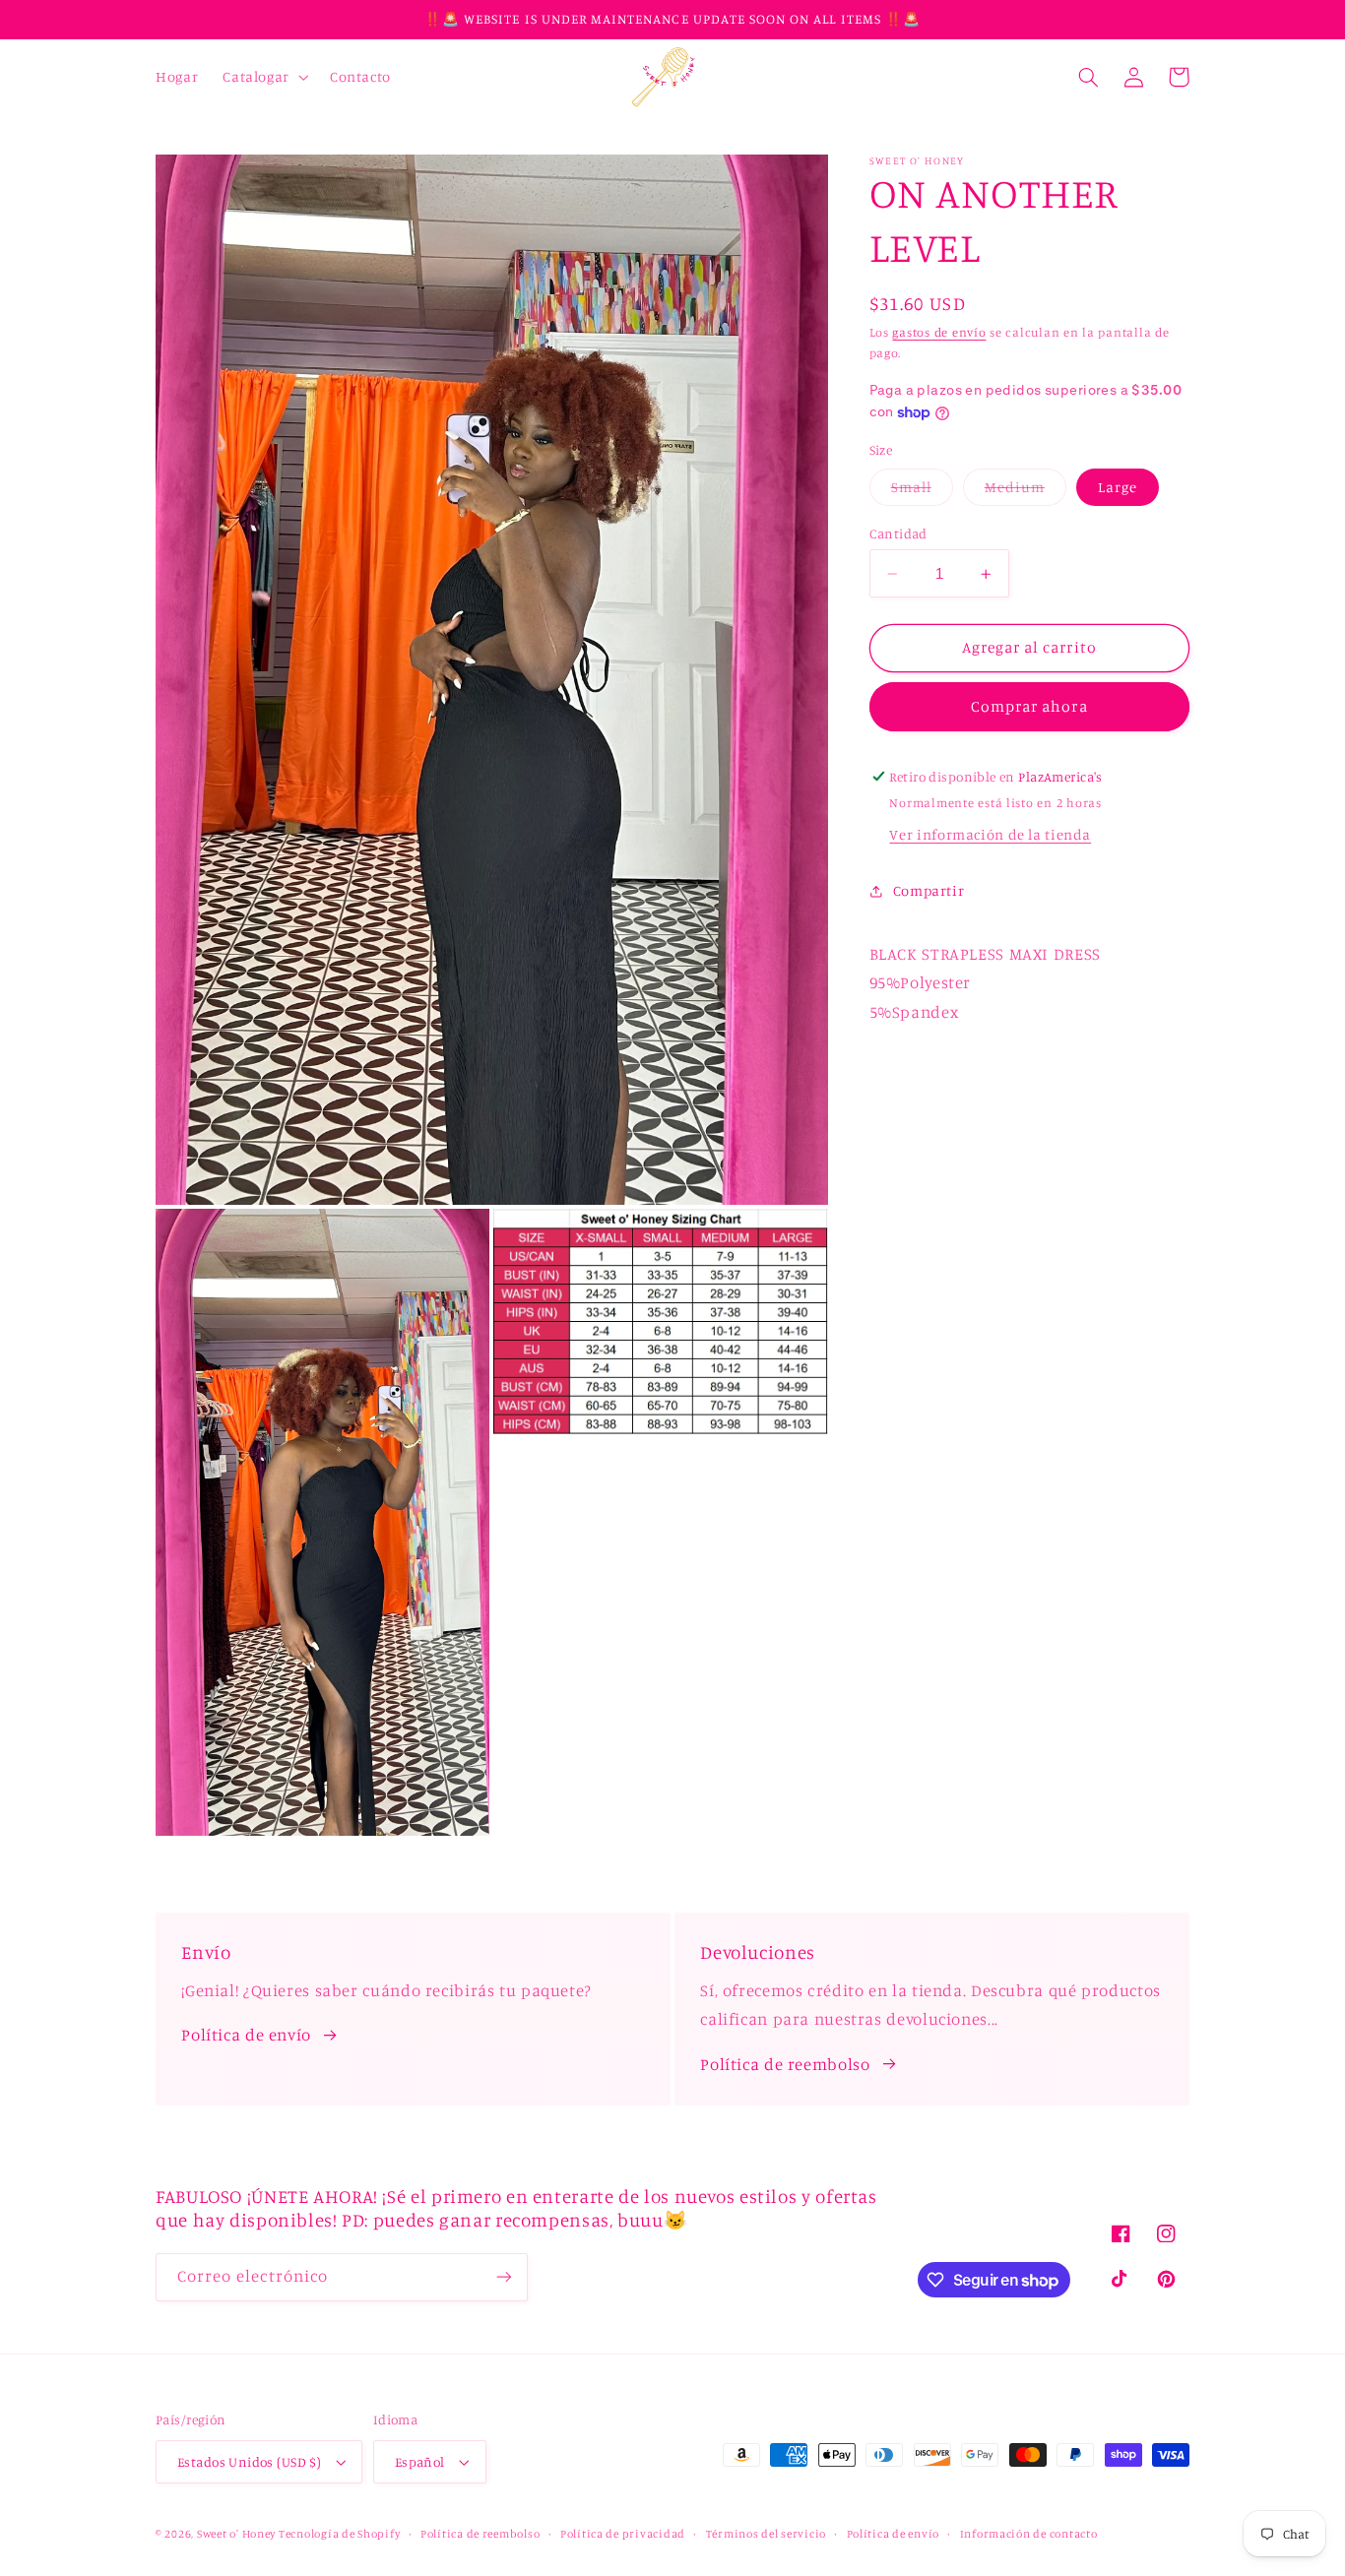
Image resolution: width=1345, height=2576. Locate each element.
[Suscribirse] (504, 2277)
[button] (264, 77)
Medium (1025, 492)
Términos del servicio (766, 2534)
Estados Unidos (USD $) (249, 2462)
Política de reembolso (785, 2064)
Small (922, 492)
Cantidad (898, 534)
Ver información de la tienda (990, 834)
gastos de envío (939, 333)
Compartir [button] (929, 890)
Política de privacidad (623, 2534)
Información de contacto (1029, 2534)
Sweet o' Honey (238, 2534)
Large (1118, 487)
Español (420, 2462)
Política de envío (246, 2035)
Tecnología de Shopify (339, 2534)
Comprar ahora (1029, 706)
